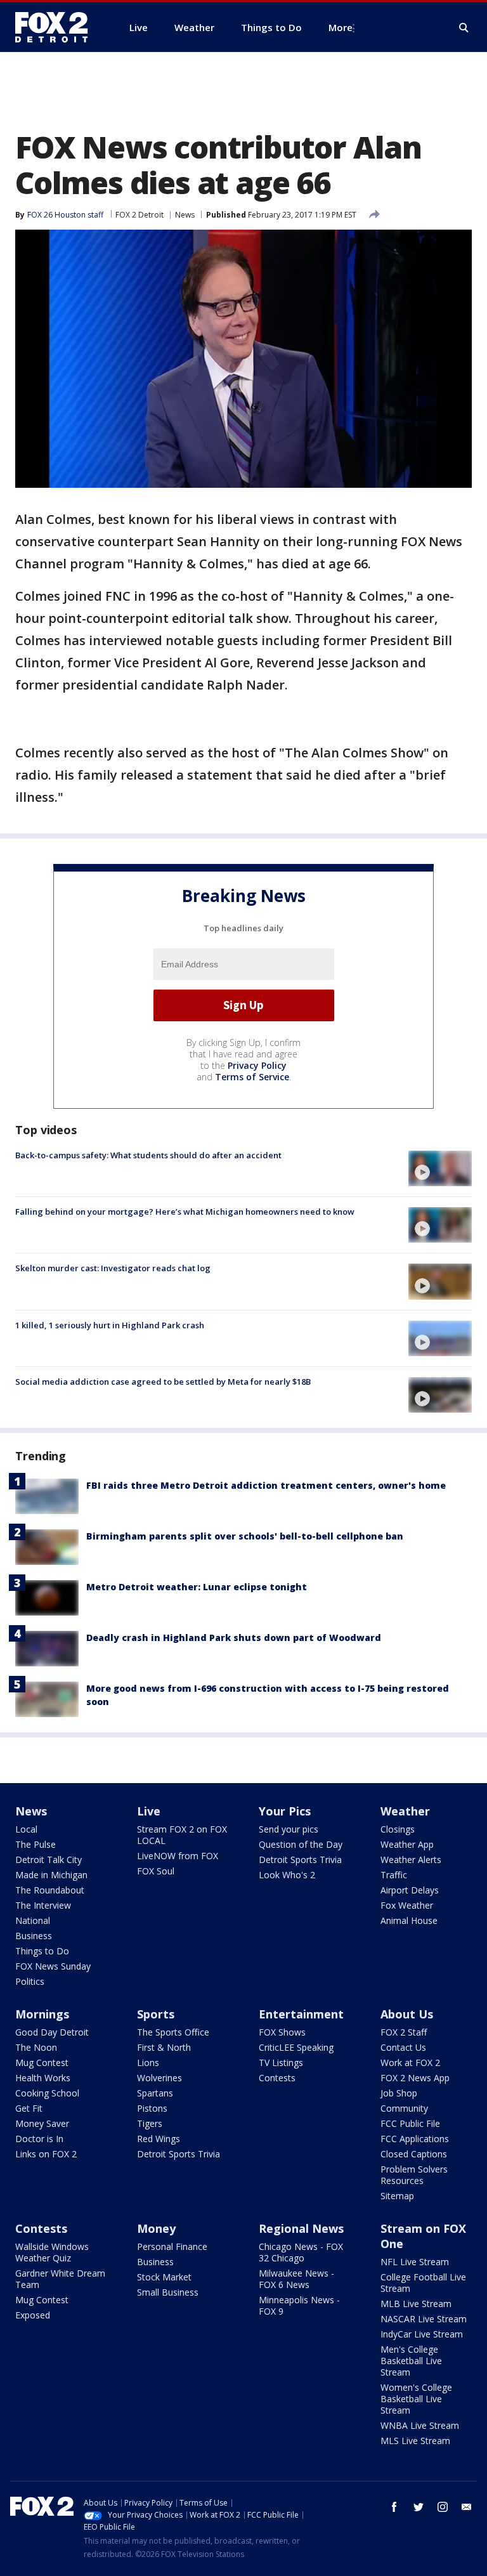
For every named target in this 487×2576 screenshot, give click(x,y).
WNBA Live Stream (420, 2425)
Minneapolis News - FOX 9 (299, 2305)
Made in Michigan (51, 1875)
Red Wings (159, 2139)
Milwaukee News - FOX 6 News (296, 2279)
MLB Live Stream (416, 2304)
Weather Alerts (411, 1860)
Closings (398, 1829)
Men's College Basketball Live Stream (411, 2361)
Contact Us (403, 2047)
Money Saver (42, 2123)
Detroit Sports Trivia (300, 1860)
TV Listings (281, 2063)
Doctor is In (39, 2139)
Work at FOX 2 (410, 2063)
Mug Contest (42, 2063)
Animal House (409, 1920)
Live (149, 1811)
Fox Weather (407, 1905)
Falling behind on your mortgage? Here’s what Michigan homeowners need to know (185, 1212)
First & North (164, 2047)
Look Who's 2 (287, 1875)
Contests (277, 2078)
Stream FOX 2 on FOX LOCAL (182, 1835)
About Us (407, 2014)
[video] (440, 1168)
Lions (148, 2063)
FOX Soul (156, 1871)
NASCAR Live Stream (424, 2319)
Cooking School (47, 2093)
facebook (394, 2507)
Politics (30, 1981)
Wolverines (159, 2078)
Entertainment (301, 2014)
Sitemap (397, 2196)
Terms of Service (252, 1077)
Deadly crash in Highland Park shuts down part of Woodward (234, 1638)
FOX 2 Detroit (140, 215)
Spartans (155, 2093)
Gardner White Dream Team (60, 2279)
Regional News (301, 2228)
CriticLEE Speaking (296, 2047)
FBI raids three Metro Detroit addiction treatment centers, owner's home (266, 1485)
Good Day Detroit (52, 2032)
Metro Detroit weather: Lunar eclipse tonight (197, 1587)
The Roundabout (50, 1890)
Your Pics (285, 1811)
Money (156, 2228)
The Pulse (36, 1844)
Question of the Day (301, 1844)
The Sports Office (173, 2032)
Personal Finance (172, 2246)
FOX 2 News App (415, 2078)
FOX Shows (282, 2032)
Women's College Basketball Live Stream (416, 2399)
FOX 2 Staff (404, 2032)
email (467, 2507)
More (341, 27)
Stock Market (164, 2277)
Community (404, 2108)
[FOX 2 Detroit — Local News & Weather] (57, 27)
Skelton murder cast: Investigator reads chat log (113, 1268)
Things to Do (42, 1951)
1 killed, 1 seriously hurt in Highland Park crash (110, 1325)
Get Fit (29, 2108)
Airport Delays (410, 1890)
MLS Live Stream (415, 2441)
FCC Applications (415, 2139)
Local (26, 1829)
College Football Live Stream (423, 2283)
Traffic (394, 1875)
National (33, 1920)
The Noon (36, 2047)
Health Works (43, 2078)
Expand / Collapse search (464, 28)
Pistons (152, 2108)
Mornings (42, 2014)
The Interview (43, 1905)
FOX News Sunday (53, 1966)
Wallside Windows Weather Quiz (52, 2252)
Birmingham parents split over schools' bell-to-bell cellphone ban (245, 1536)
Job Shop (399, 2093)
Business (34, 1936)
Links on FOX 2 (46, 2154)
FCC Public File (410, 2123)
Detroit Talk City (49, 1860)
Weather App (407, 1844)
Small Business (168, 2292)
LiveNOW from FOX (178, 1856)
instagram (443, 2507)
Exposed (33, 2315)
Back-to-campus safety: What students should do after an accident (148, 1155)
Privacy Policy (257, 1065)
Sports (156, 2014)
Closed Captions (414, 2154)
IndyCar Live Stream (422, 2334)
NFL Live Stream (415, 2262)
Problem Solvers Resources (414, 2175)
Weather (405, 1811)
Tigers (150, 2123)
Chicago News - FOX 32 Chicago (301, 2252)
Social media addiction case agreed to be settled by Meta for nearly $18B (163, 1382)
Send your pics (289, 1829)
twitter (419, 2507)
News (185, 215)
